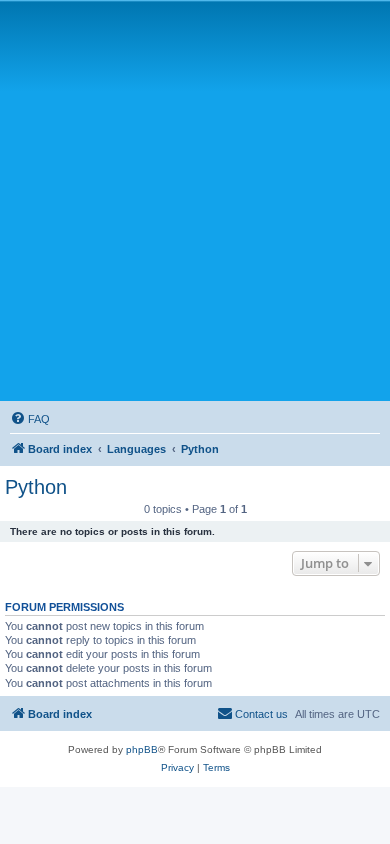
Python (36, 487)
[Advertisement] (195, 200)
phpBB (142, 749)
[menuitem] (30, 419)
